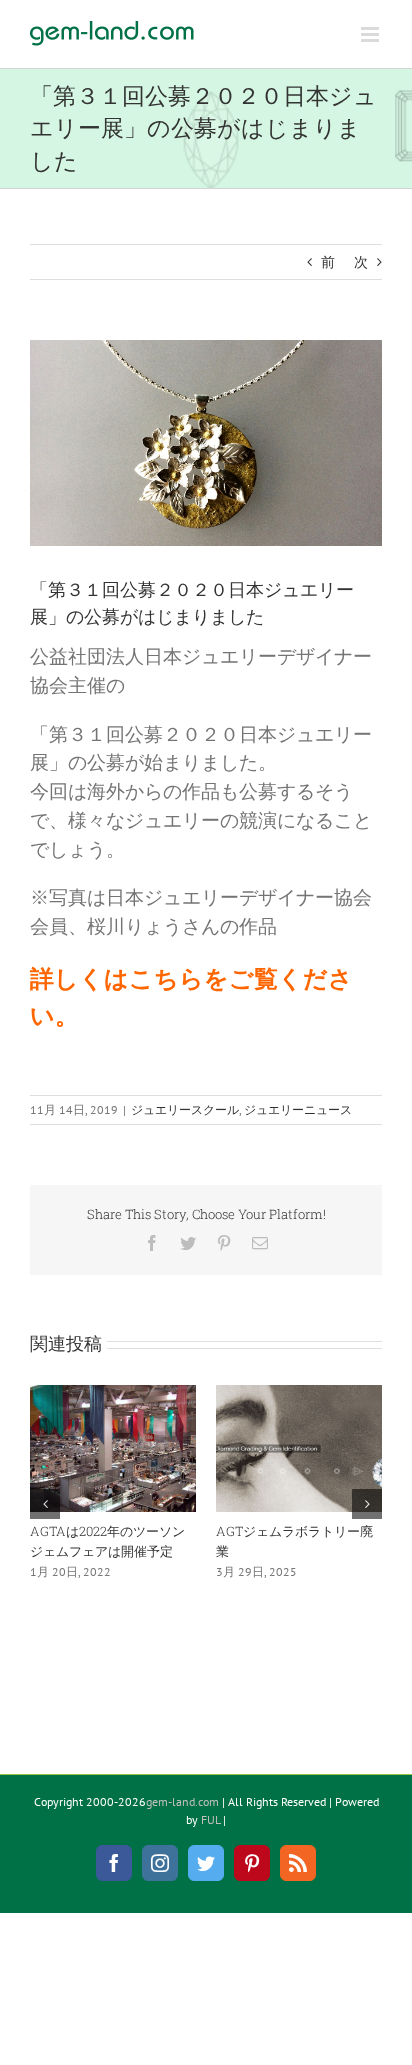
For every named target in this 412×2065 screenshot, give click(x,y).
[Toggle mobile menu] (371, 34)
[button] (45, 1504)
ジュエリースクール (185, 1109)
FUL (210, 1819)
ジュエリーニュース (298, 1109)
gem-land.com (182, 1801)
